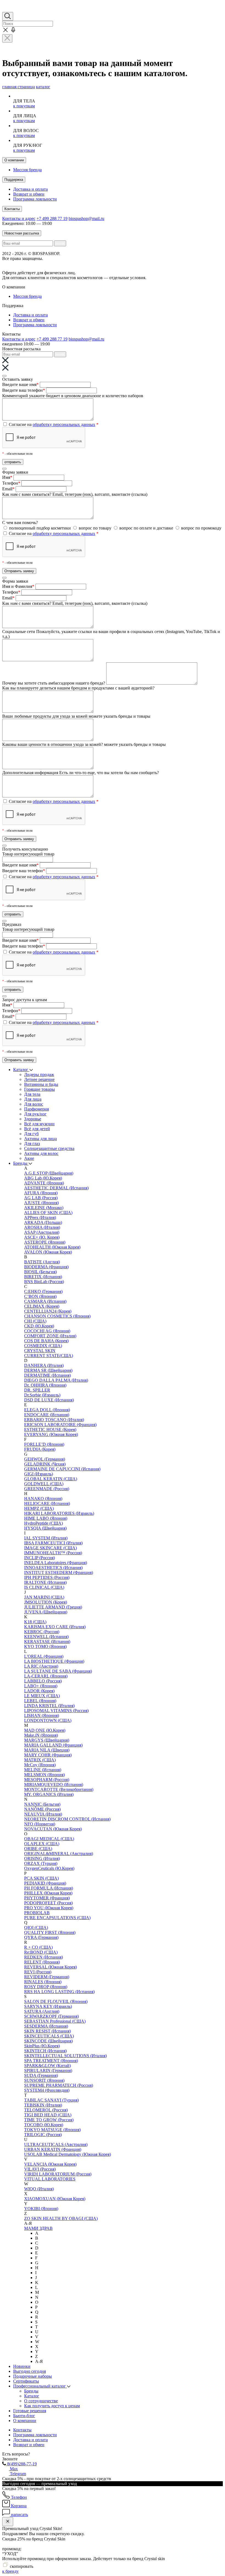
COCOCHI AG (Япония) (47, 1331)
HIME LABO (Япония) (46, 1518)
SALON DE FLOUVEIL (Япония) (56, 2001)
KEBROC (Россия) (42, 1632)
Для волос (34, 1104)
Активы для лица (40, 1139)
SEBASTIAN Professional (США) (55, 2021)
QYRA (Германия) (41, 1937)
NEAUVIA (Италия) (43, 1814)
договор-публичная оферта (102, 273)
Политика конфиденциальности (149, 263)
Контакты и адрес (19, 218)
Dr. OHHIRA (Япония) (45, 1385)
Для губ (31, 1134)
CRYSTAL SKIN (40, 1351)
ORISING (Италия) (42, 1858)
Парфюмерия (36, 1109)
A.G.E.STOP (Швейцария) (49, 1173)
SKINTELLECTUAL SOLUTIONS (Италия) (65, 2056)
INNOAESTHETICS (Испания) (53, 1568)
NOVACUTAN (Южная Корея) (53, 1829)
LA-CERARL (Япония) (46, 1676)
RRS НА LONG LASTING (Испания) (59, 1992)
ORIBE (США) (38, 1849)
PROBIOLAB (37, 1913)
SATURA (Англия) (42, 2011)
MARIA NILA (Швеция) (47, 1750)
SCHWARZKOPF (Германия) (51, 2016)
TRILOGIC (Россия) (43, 2135)
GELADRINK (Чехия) (45, 1464)
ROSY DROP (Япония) (46, 1987)
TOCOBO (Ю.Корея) (44, 2125)
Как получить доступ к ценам (52, 2406)
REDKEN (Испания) (43, 1957)
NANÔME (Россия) (42, 1809)
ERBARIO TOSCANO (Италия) (54, 1420)
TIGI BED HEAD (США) (48, 2115)
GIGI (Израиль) (39, 1474)
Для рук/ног (35, 1114)
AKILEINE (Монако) (44, 1208)
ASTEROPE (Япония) (45, 1242)
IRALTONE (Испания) (45, 1582)
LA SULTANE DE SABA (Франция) (58, 1671)
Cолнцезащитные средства (49, 1148)
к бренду (10, 2571)
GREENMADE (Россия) (47, 1489)
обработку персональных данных (64, 424)
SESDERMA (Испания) (46, 2026)
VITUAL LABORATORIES (50, 2179)
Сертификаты (26, 2381)
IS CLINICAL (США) (44, 1587)
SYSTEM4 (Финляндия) (47, 2090)
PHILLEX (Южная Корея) (48, 1893)
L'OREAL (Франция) (44, 1656)
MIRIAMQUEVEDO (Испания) (54, 1784)
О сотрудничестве (41, 2401)
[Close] (4, 376)
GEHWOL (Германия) (45, 1459)
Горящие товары (40, 1089)
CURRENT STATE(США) (49, 1356)
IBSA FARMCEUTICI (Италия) (53, 1543)
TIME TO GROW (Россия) (49, 2120)
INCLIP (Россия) (40, 1558)
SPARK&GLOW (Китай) (47, 2066)
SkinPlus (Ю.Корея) (42, 2046)
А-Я (39, 2361)
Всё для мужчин (39, 1124)
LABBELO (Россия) (43, 1681)
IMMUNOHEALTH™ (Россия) (53, 1553)
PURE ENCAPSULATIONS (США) (57, 1918)
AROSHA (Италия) (42, 1227)
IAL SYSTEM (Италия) (46, 1538)
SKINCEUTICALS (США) (49, 2036)
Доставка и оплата (30, 189)
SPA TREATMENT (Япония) (51, 2061)
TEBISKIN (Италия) (43, 2105)
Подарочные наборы (33, 2376)
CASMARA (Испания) (45, 1301)
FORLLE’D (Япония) (44, 1444)
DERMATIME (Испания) (47, 1375)
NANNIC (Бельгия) (42, 1804)
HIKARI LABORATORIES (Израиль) (59, 1513)
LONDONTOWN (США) (48, 1720)
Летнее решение (39, 1079)
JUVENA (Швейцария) (46, 1612)
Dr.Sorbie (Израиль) (42, 1395)
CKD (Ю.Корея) (39, 1326)
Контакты (12, 209)
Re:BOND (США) (41, 1952)
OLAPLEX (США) (42, 1844)
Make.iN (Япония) (41, 1735)
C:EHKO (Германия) (43, 1291)
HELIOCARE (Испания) (47, 1503)
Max (13, 2469)
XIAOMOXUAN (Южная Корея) (55, 2199)
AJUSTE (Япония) (41, 1203)
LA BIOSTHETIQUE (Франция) (54, 1661)
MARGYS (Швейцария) (47, 1740)
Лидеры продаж (39, 1074)
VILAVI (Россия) (40, 2169)
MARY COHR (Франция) (48, 1755)
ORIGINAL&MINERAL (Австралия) (59, 1854)
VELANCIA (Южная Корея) (50, 2164)
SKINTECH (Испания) (45, 2051)
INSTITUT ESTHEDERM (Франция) (59, 1572)
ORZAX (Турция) (41, 1863)
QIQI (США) (36, 1927)
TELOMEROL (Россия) (46, 2110)
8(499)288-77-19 (21, 2464)
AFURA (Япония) (41, 1193)
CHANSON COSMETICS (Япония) (57, 1316)
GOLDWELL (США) (44, 1484)
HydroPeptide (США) (43, 1523)
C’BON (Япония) (40, 1296)
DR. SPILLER (37, 1390)
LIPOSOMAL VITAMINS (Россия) (56, 1711)
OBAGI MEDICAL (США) (49, 1839)
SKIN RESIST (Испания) (47, 2031)
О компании (14, 160)
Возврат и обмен (29, 194)
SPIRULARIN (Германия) (48, 2070)
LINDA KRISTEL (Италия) (49, 1706)
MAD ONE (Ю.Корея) (45, 1730)
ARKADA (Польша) (43, 1222)
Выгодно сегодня (29, 2371)
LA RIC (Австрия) (41, 1666)
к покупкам (24, 106)
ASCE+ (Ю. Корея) (42, 1237)
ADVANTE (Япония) (44, 1183)
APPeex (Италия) (40, 1217)
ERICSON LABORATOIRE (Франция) (60, 1425)
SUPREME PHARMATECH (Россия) (59, 2085)
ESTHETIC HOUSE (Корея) (50, 1429)
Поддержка (14, 180)
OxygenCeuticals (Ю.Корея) (49, 1868)
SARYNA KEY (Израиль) (48, 2006)
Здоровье (33, 1119)
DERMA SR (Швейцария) (48, 1370)
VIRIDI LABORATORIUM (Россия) (58, 2174)
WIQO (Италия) (39, 2189)
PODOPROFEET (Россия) (48, 1903)
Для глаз (32, 1144)
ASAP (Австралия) (42, 1232)
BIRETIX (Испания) (43, 1277)
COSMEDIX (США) (43, 1346)
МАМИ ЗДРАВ (38, 2228)
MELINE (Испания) (43, 1770)
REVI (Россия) (38, 1972)
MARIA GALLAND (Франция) (53, 1745)
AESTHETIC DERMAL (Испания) (56, 1188)
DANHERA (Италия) (44, 1365)
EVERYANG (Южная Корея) (51, 1434)
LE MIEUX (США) (42, 1696)
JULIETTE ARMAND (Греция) (53, 1607)
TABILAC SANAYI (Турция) (51, 2100)
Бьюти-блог (24, 2416)
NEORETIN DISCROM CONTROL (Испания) (67, 1819)
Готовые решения (30, 2411)
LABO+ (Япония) (41, 1686)
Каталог (21, 1070)
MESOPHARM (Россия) (47, 1780)
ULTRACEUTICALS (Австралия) (56, 2144)
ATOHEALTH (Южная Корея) (52, 1247)
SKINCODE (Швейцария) (48, 2041)
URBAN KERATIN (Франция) (53, 2149)
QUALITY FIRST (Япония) (50, 1932)
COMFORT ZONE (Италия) (50, 1336)
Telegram (17, 2474)
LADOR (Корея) (39, 1691)
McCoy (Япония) (40, 1765)
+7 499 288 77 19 (52, 218)
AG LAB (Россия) (41, 1198)
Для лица (33, 1099)
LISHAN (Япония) (42, 1715)
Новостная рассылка (22, 233)
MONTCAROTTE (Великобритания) (59, 1789)
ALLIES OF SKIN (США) (48, 1213)
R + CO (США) (38, 1947)
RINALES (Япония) (43, 1982)
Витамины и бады (41, 1084)
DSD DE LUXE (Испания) (49, 1400)
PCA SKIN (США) (41, 1878)
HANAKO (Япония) (43, 1499)
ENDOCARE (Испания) (47, 1415)
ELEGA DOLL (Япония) (47, 1410)
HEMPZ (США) (39, 1508)
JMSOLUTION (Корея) (46, 1602)
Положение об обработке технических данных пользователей (60, 263)
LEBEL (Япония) (40, 1701)
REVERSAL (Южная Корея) (50, 1967)
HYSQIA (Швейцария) (45, 1528)
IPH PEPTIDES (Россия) (47, 1577)
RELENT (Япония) (42, 1962)
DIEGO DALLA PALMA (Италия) (56, 1380)
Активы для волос (41, 1153)
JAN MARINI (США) (44, 1597)
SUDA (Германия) (41, 2075)
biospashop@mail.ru (86, 218)
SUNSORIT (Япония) (44, 2080)
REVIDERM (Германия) (47, 1977)
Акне (29, 1158)
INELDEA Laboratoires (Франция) (56, 1563)
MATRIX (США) (40, 1760)
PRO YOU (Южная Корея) (49, 1908)
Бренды (21, 1163)
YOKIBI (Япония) (41, 2209)
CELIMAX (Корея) (42, 1306)
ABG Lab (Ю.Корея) (43, 1178)
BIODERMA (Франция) (46, 1267)
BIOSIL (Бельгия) (40, 1272)
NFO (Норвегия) (40, 1824)
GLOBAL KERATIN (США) (51, 1479)
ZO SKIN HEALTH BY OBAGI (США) (61, 2218)
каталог (43, 87)
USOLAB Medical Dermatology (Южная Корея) (67, 2154)
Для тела (32, 1094)
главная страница (19, 87)
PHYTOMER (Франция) (47, 1898)
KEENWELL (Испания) (46, 1637)
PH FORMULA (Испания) (49, 1888)
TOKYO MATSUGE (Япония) (52, 2130)
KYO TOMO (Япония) (45, 1646)
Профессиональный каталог (40, 2386)
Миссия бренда (27, 170)
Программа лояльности (35, 199)
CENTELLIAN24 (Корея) (48, 1311)
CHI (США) (35, 1321)
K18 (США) (35, 1622)
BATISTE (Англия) (42, 1262)
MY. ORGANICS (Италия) (49, 1794)
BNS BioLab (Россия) (44, 1282)
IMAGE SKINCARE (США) (50, 1548)
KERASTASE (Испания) (47, 1642)
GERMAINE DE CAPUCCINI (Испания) (62, 1469)
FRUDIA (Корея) (40, 1449)
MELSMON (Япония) (44, 1775)
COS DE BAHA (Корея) (46, 1341)
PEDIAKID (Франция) (45, 1883)
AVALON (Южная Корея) (48, 1252)
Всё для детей (37, 1129)
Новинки (22, 2366)
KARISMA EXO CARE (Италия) (55, 1627)
